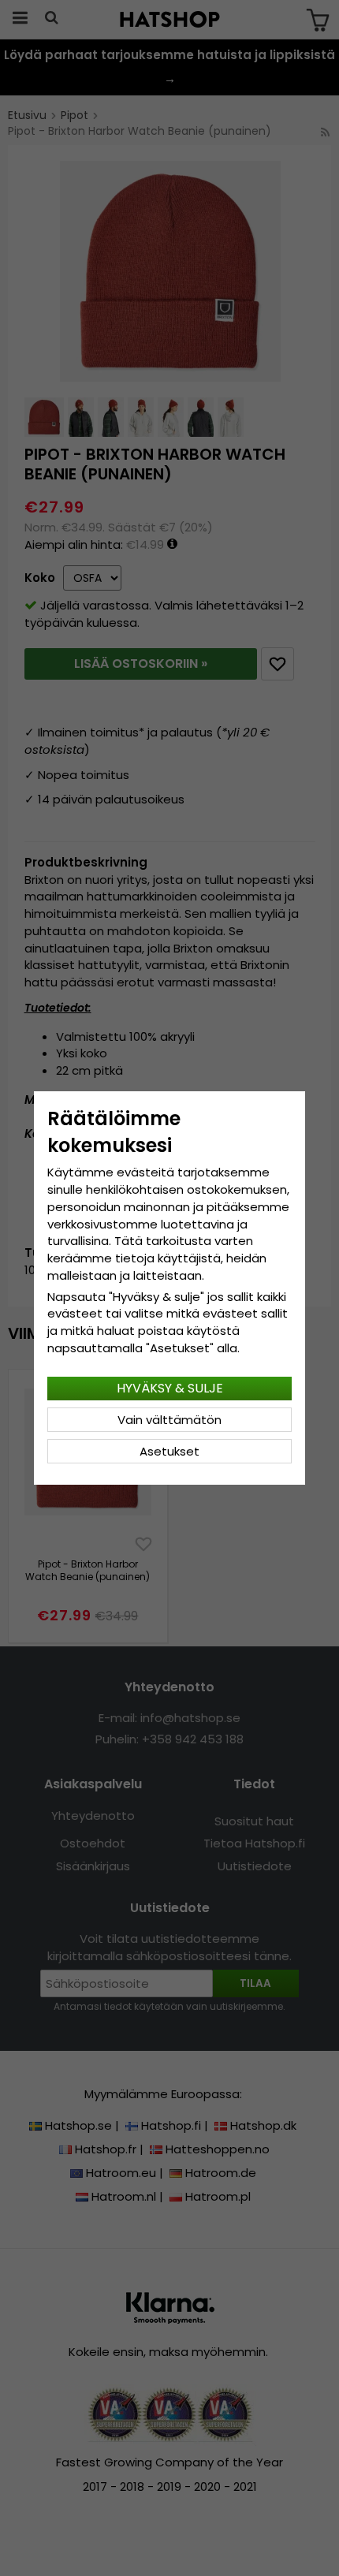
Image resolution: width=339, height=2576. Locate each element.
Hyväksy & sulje (170, 1388)
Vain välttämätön (169, 1420)
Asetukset (169, 1451)
